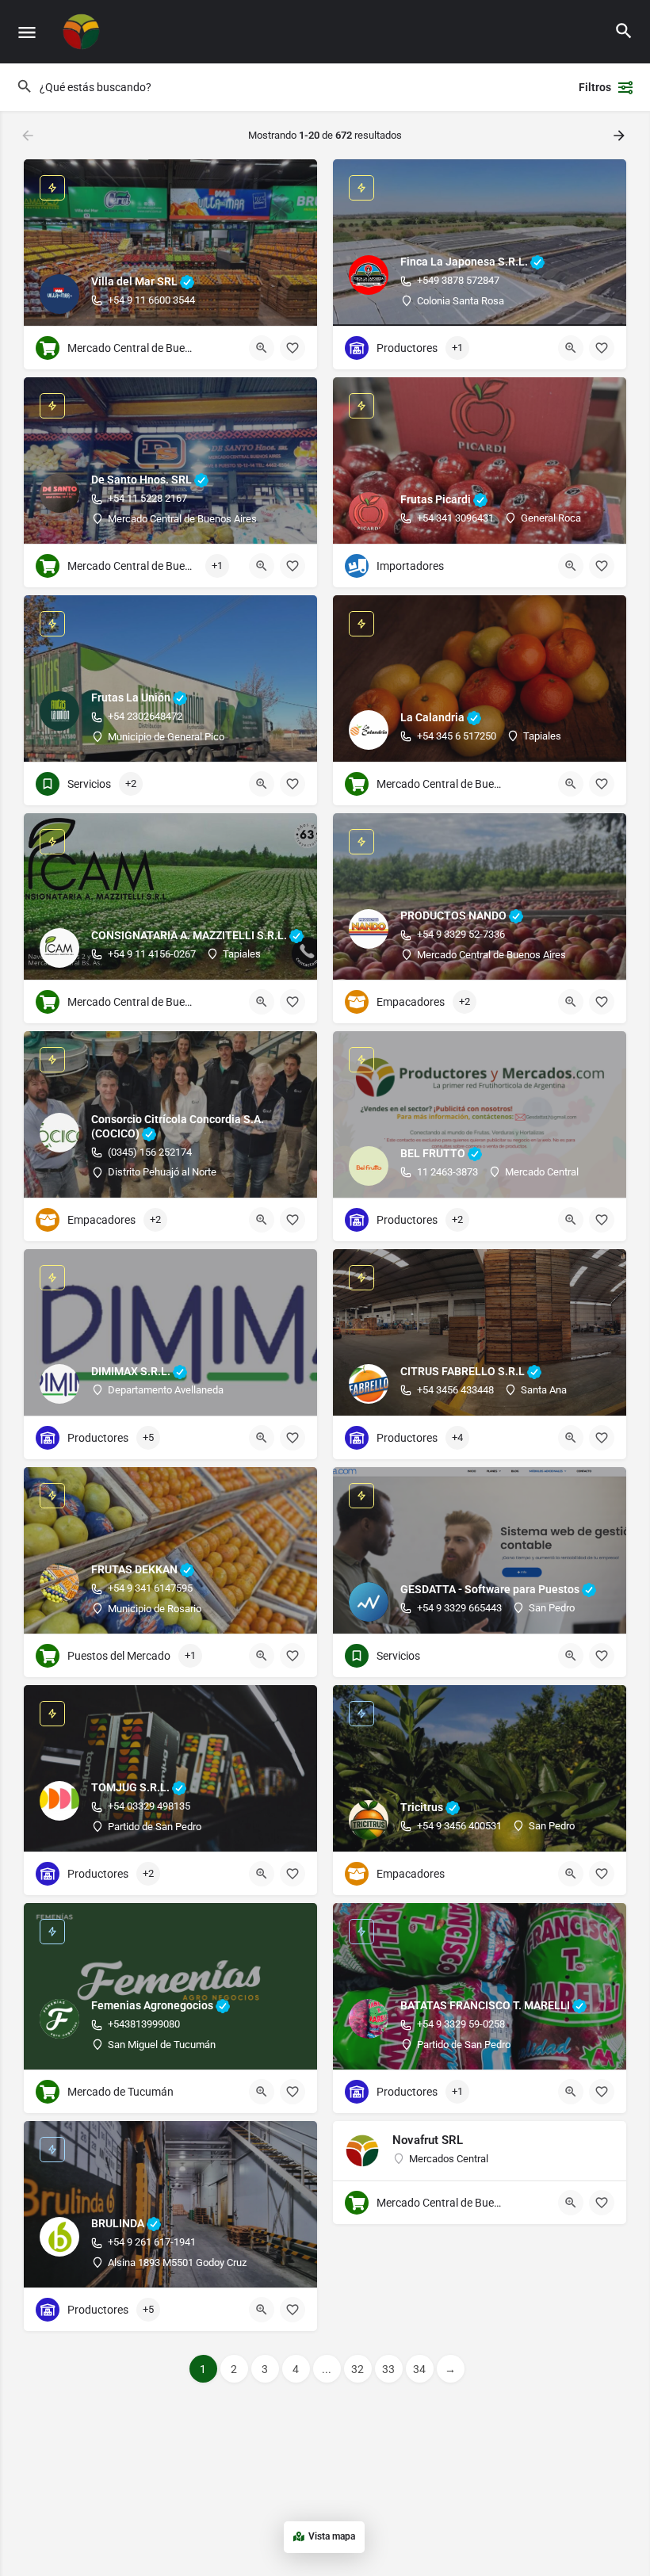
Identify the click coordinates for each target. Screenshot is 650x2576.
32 (357, 2369)
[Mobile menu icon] (27, 32)
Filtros (595, 87)
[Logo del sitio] (84, 32)
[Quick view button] (262, 348)
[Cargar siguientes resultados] (621, 136)
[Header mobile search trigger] (624, 31)
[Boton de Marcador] (292, 348)
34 (419, 2369)
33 (388, 2369)
